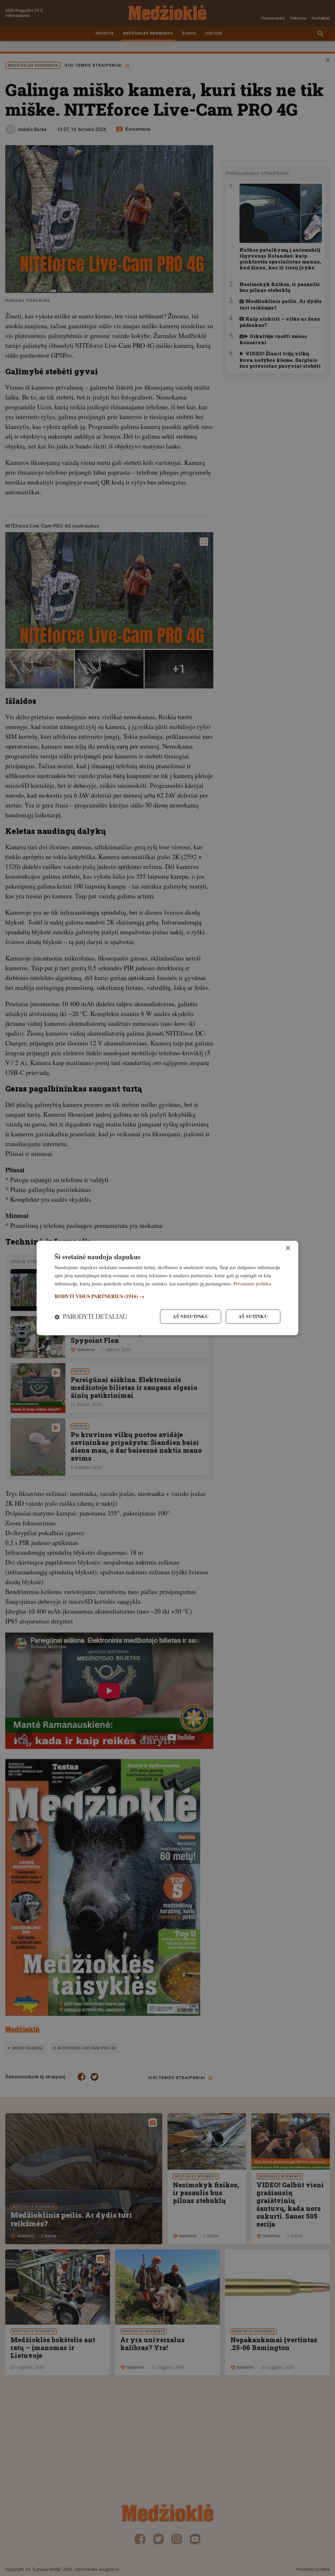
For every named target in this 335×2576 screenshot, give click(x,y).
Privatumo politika (252, 1283)
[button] (167, 1296)
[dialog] (167, 1288)
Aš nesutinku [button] (191, 1317)
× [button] (288, 1248)
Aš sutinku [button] (253, 1317)
